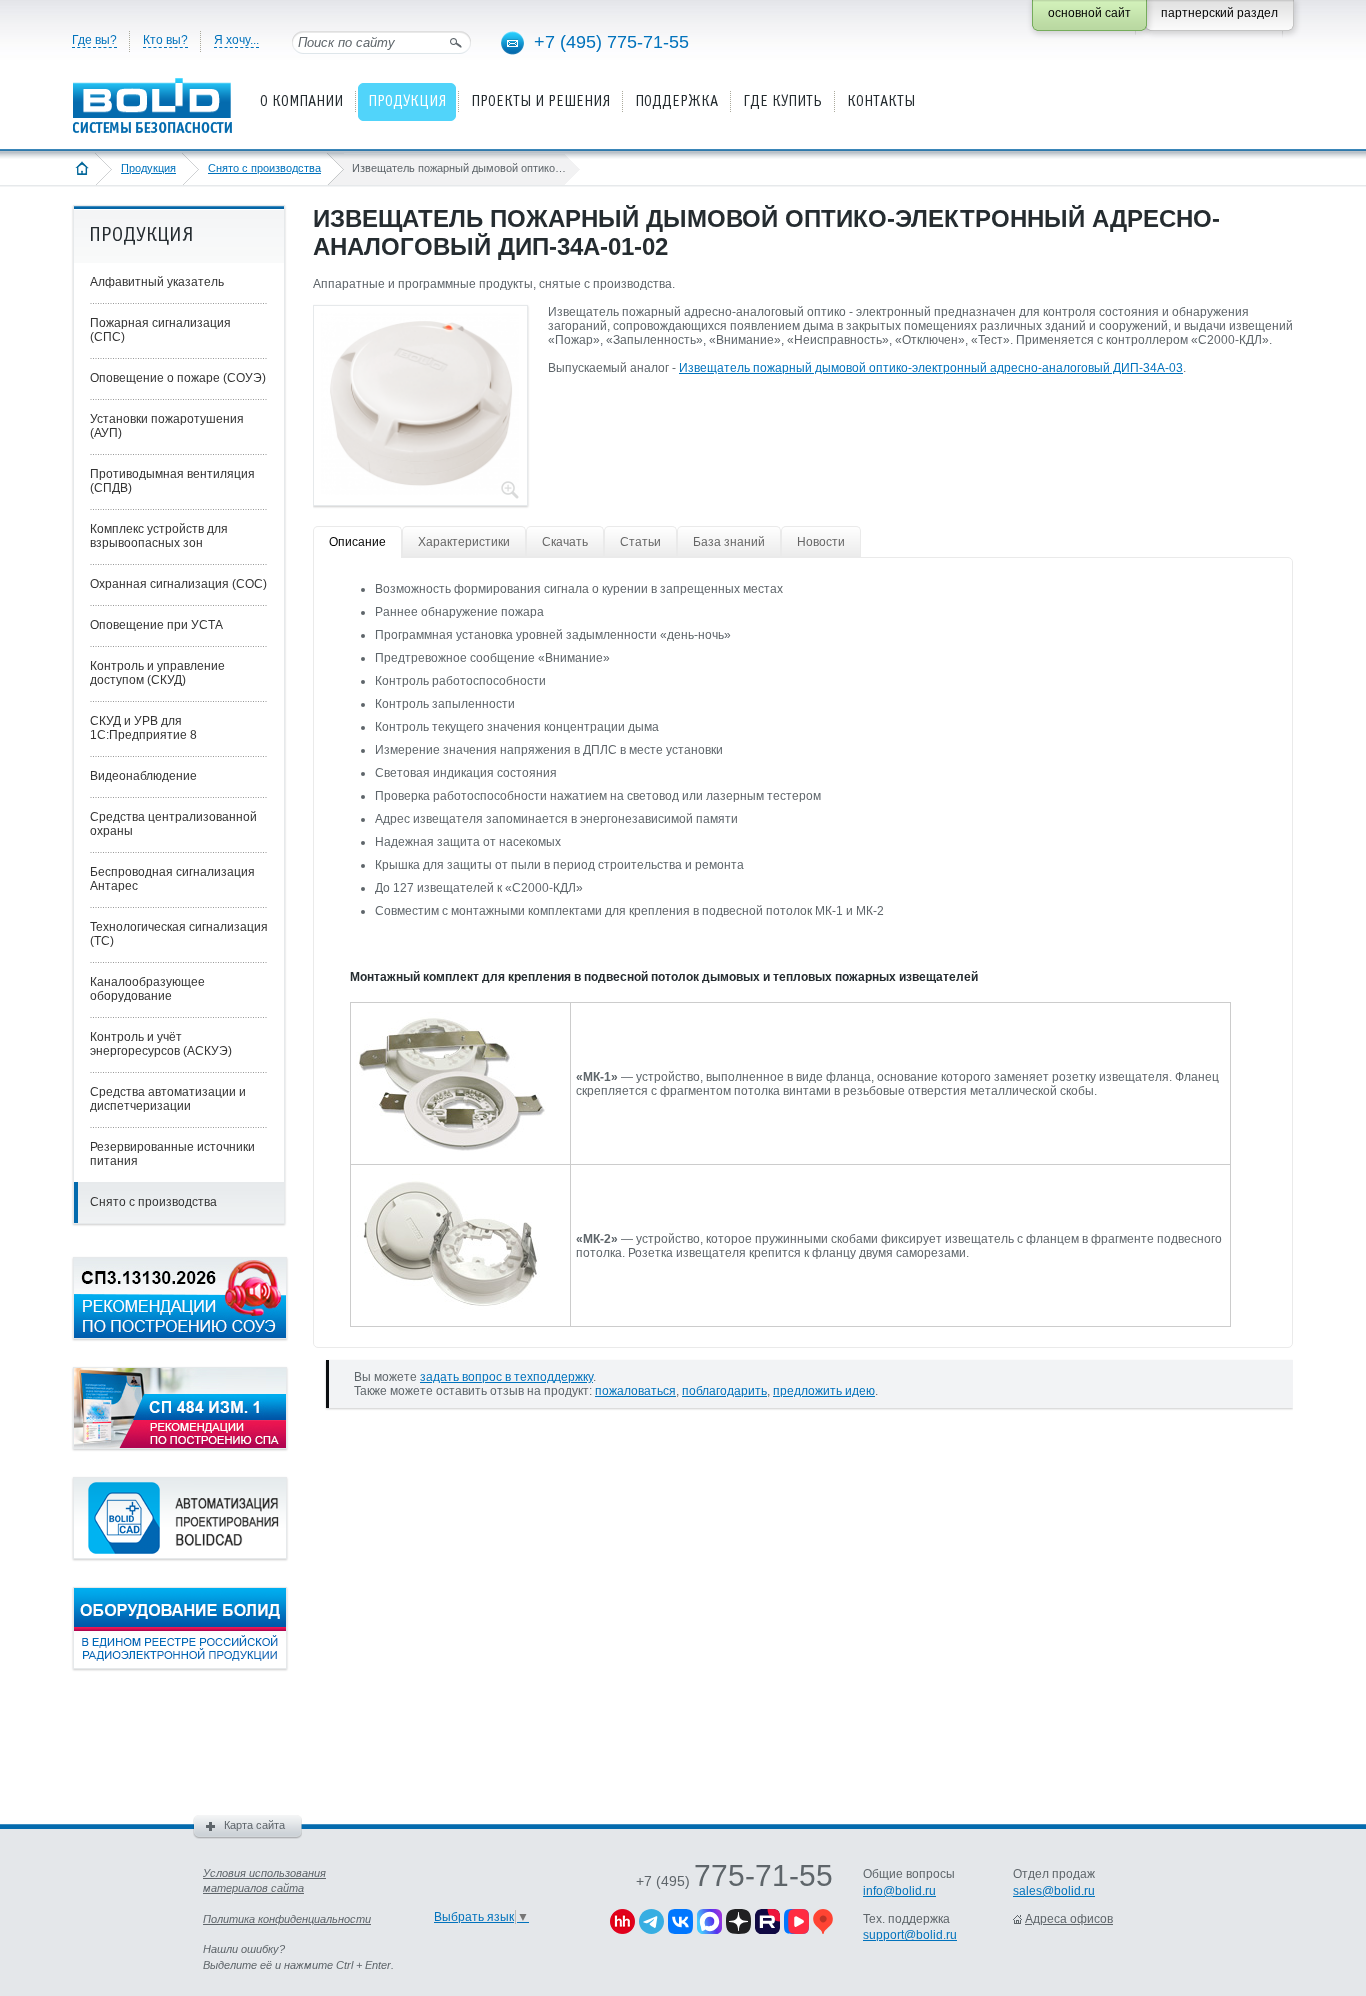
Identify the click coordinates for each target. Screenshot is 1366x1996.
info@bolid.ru (899, 1891)
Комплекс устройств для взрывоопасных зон (159, 536)
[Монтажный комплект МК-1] (451, 1148)
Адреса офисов (1069, 1919)
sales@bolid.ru (1054, 1891)
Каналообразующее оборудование (147, 989)
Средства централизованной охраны (173, 824)
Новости (821, 542)
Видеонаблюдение (143, 776)
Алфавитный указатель (157, 282)
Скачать (565, 542)
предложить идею (824, 1391)
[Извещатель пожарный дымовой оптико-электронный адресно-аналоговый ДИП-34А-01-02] (420, 489)
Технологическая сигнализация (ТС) (179, 934)
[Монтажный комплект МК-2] (451, 1310)
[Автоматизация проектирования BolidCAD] (180, 1555)
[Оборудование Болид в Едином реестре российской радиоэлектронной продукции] (180, 1665)
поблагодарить (724, 1391)
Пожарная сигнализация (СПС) (160, 330)
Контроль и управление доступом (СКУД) (157, 673)
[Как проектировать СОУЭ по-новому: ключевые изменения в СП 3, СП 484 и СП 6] (180, 1335)
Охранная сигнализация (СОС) (178, 584)
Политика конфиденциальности (287, 1919)
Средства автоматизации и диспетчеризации (168, 1099)
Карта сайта (254, 1825)
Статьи (640, 542)
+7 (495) (734, 1881)
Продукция (148, 168)
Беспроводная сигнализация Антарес (172, 879)
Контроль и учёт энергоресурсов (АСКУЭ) (161, 1044)
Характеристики (464, 542)
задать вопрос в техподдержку (506, 1377)
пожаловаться (635, 1391)
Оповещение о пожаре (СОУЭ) (178, 378)
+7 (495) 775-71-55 (611, 42)
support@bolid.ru (910, 1935)
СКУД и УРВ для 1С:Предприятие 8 (143, 728)
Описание (357, 542)
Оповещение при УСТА (156, 625)
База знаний (729, 542)
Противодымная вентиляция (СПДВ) (172, 481)
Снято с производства (264, 168)
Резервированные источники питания (172, 1154)
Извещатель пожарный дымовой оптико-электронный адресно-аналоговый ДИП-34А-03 (931, 368)
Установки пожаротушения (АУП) (167, 426)
